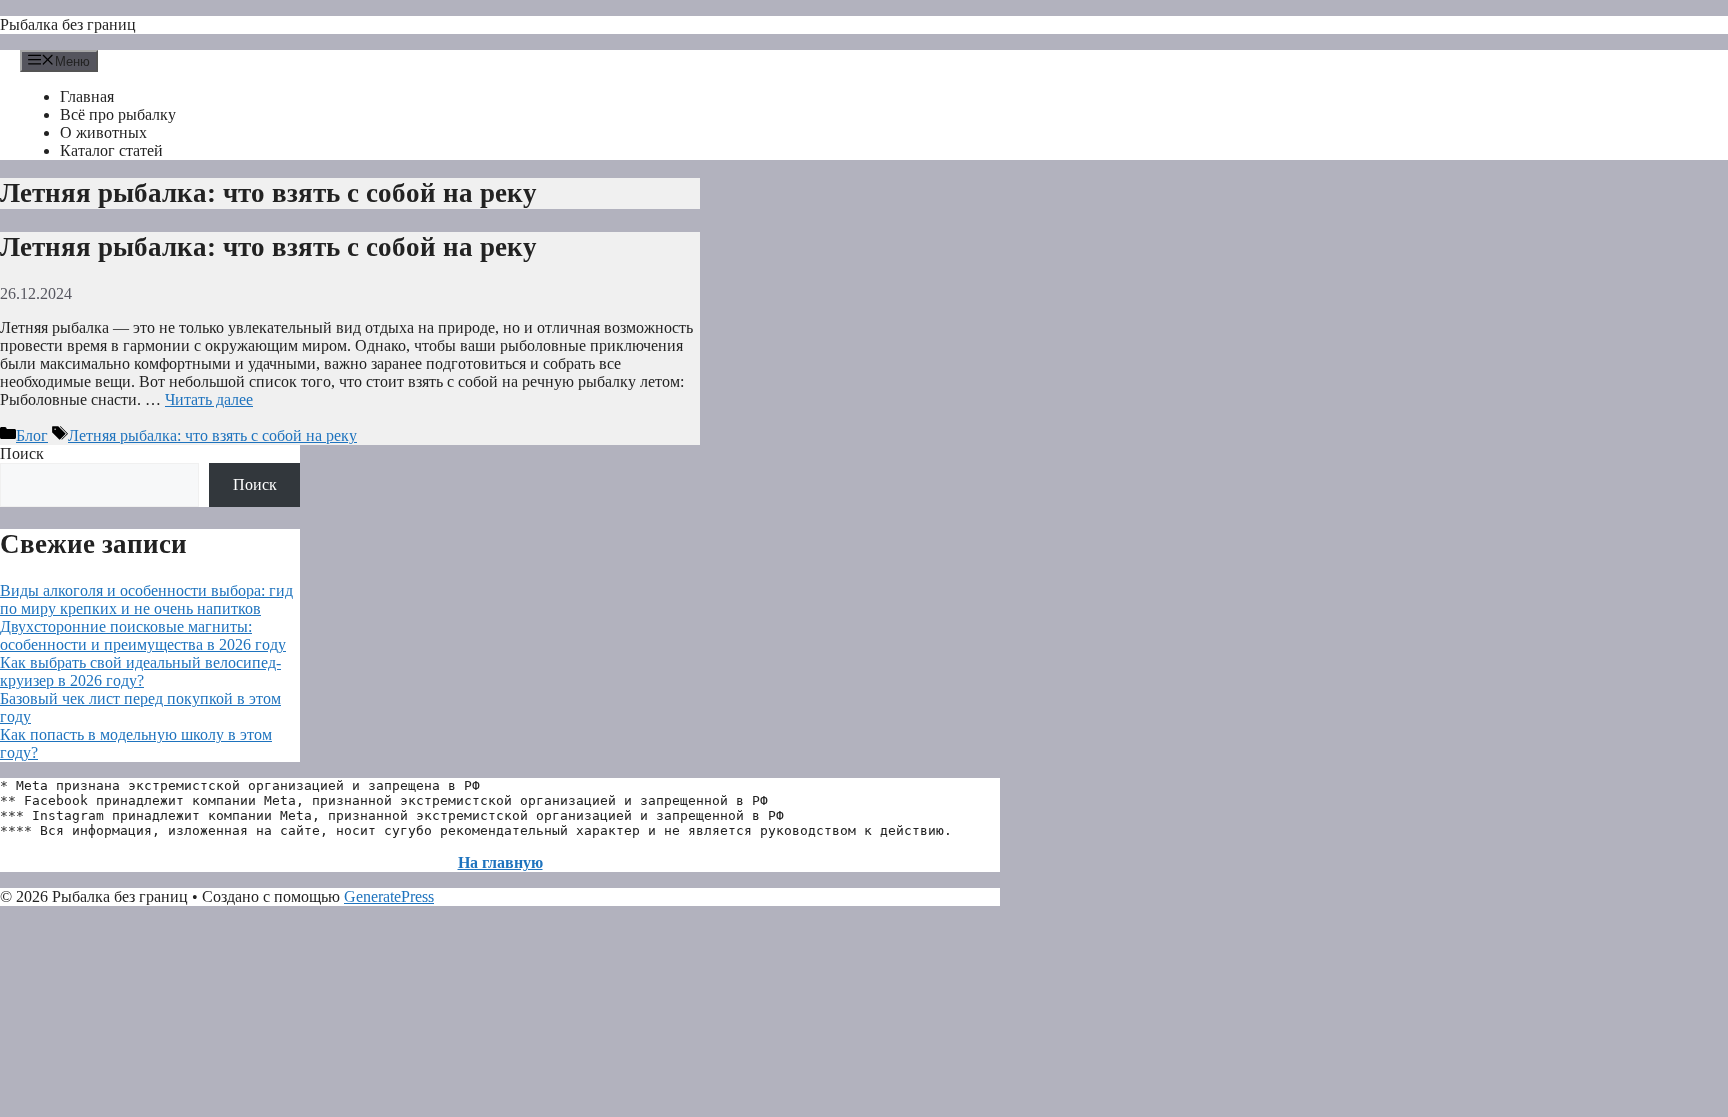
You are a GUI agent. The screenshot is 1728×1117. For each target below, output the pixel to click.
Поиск (22, 453)
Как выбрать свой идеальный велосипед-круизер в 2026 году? (140, 671)
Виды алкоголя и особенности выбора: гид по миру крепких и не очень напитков (146, 599)
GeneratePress (389, 896)
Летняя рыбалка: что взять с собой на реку (268, 247)
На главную (500, 862)
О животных (103, 132)
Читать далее (209, 399)
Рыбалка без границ (68, 24)
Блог (32, 435)
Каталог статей (111, 150)
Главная (87, 96)
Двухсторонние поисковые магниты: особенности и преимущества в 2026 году (143, 635)
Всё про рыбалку (118, 114)
